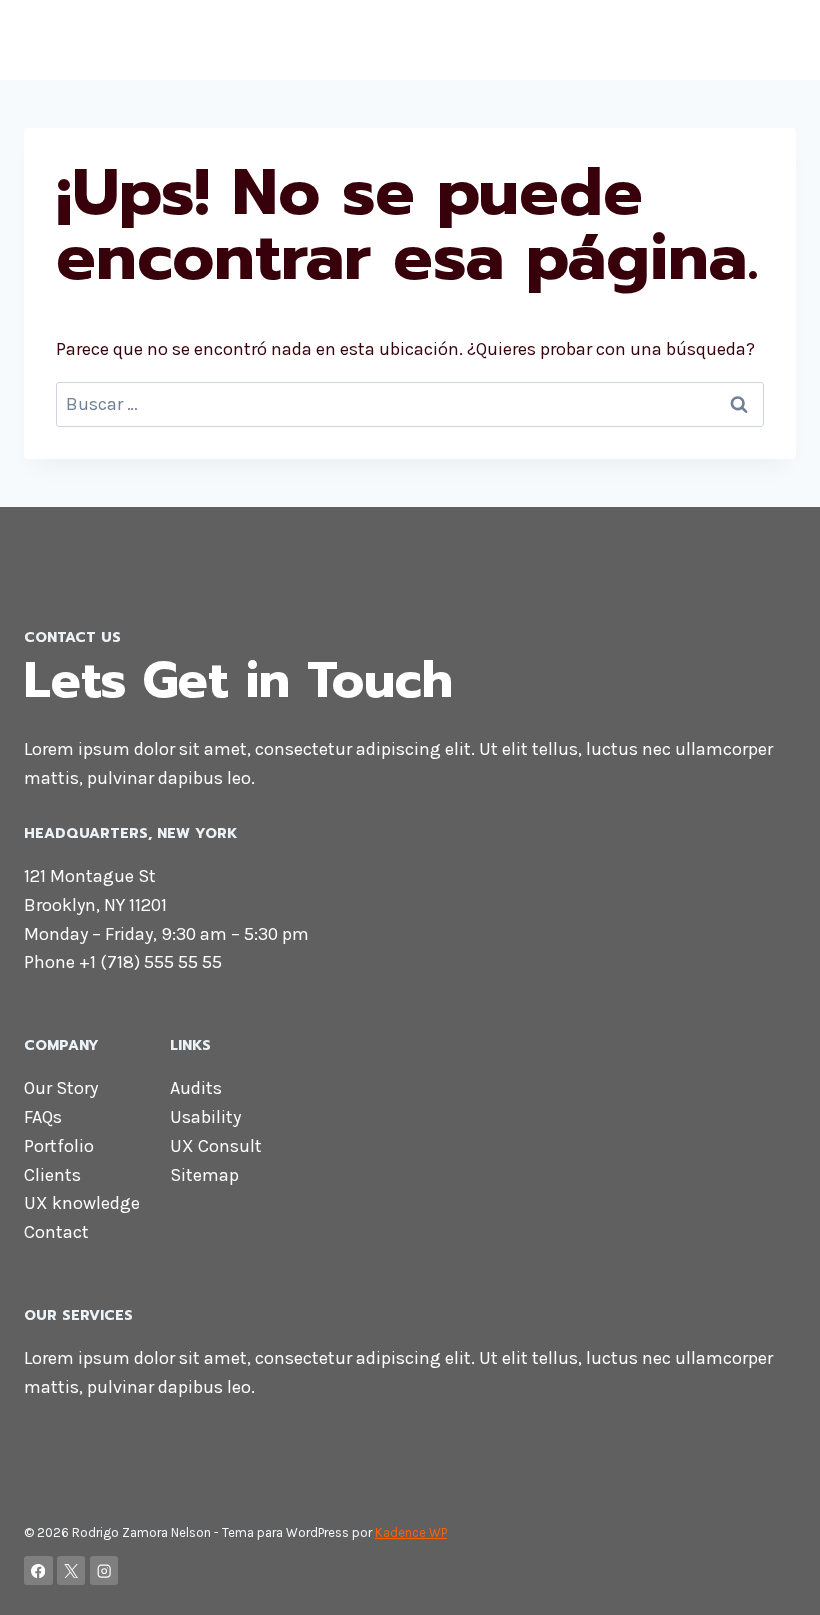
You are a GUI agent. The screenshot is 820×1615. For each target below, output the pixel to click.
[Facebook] (38, 1570)
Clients (52, 1175)
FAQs (43, 1117)
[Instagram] (104, 1570)
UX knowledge (82, 1203)
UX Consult (216, 1146)
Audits (196, 1088)
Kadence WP (411, 1532)
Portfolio (59, 1146)
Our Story (61, 1088)
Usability (205, 1117)
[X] (71, 1570)
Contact (56, 1232)
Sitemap (204, 1175)
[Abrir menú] (777, 39)
